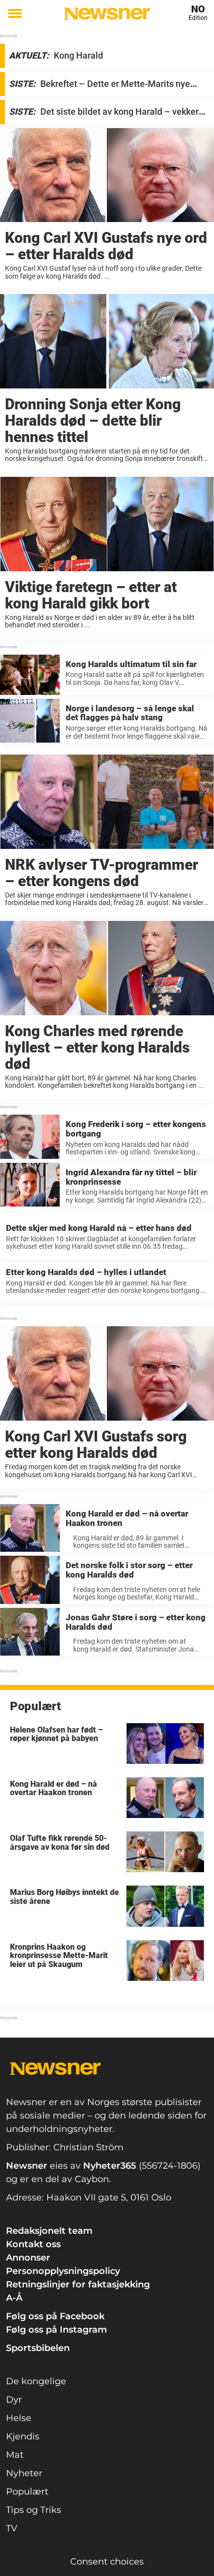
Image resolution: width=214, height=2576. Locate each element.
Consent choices (107, 2562)
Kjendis (23, 2436)
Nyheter (24, 2473)
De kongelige (36, 2381)
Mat (15, 2455)
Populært (27, 2492)
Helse (19, 2418)
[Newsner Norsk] (107, 14)
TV (12, 2528)
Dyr (14, 2400)
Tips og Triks (34, 2510)
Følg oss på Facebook (55, 2316)
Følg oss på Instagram (56, 2330)
